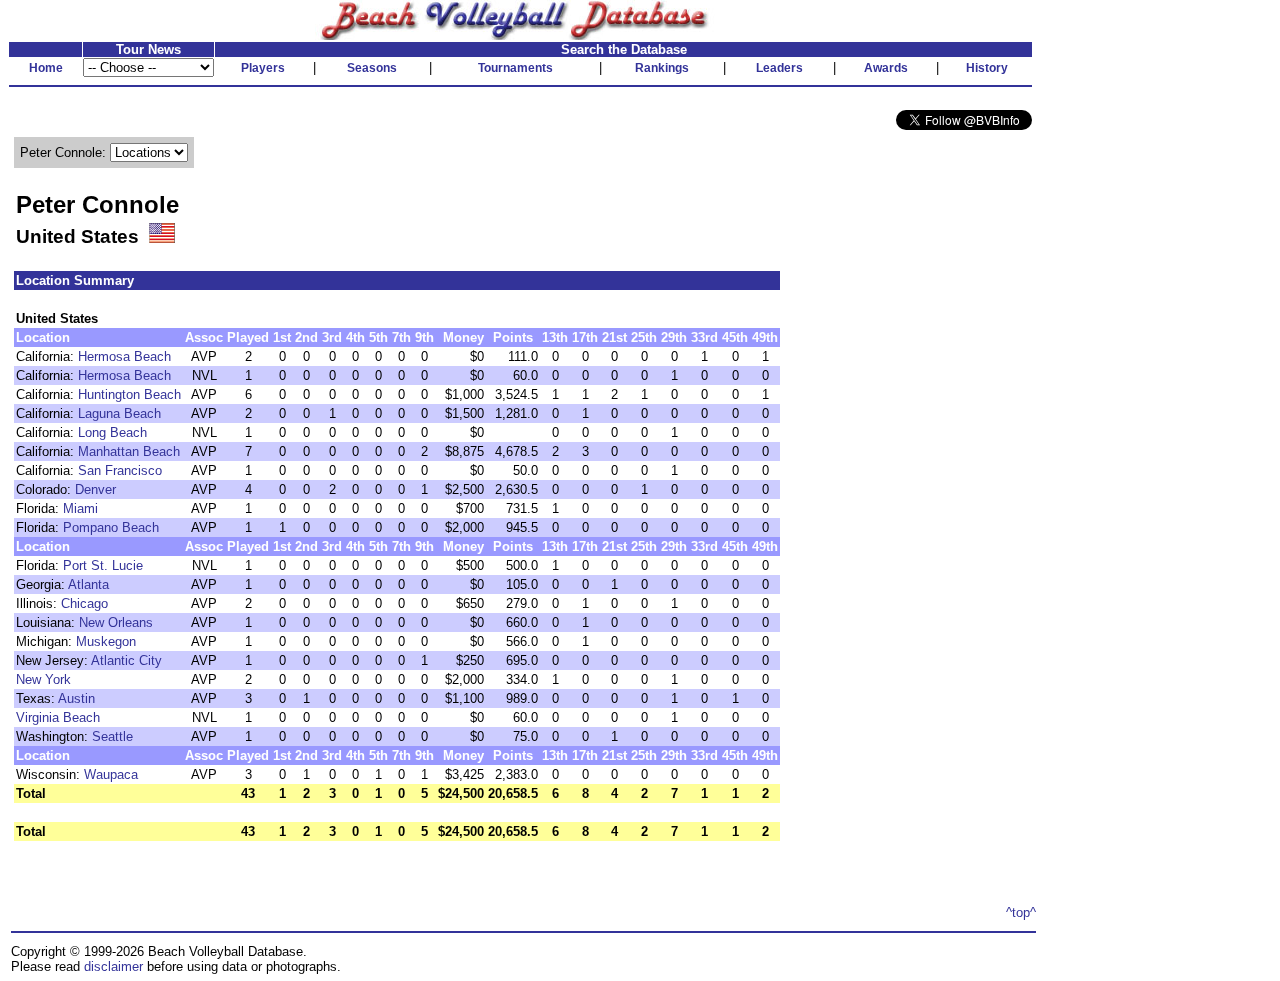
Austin (76, 698)
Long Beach (112, 432)
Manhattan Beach (129, 451)
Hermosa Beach (124, 356)
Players (263, 68)
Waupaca (111, 774)
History (987, 68)
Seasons (372, 68)
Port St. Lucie (103, 565)
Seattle (112, 736)
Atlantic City (126, 660)
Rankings (662, 68)
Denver (95, 489)
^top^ (1021, 912)
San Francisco (120, 470)
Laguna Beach (119, 413)
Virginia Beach (58, 717)
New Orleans (116, 622)
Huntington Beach (129, 394)
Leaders (779, 68)
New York (43, 679)
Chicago (84, 603)
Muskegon (106, 641)
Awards (886, 68)
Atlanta (88, 584)
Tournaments (515, 68)
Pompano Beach (111, 527)
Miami (80, 508)
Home (46, 68)
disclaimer (113, 966)
